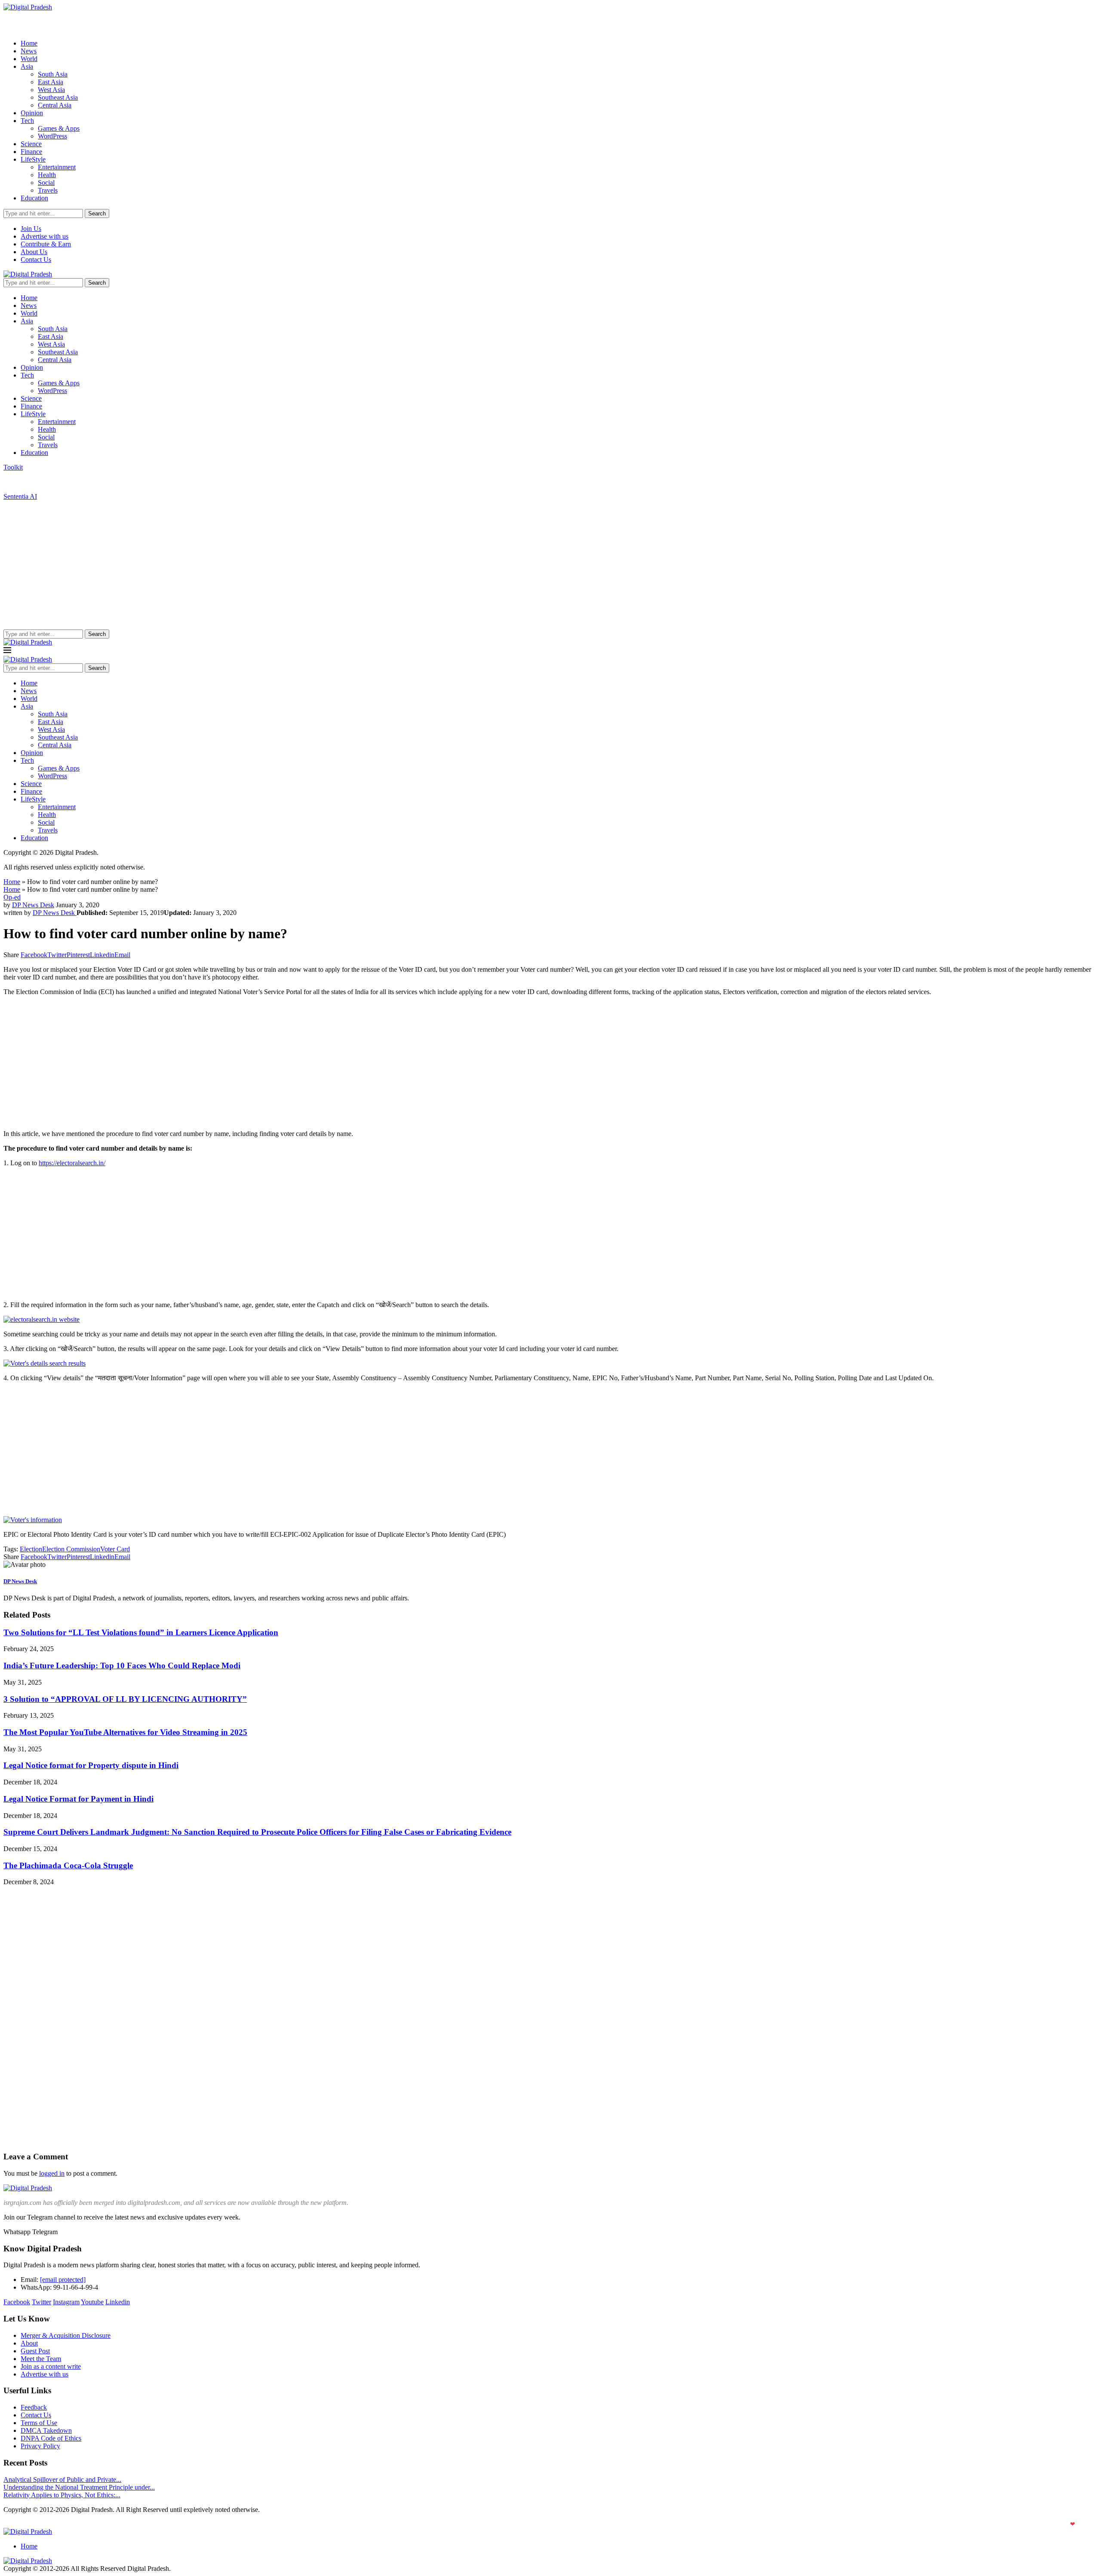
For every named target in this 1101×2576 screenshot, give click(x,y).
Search (97, 213)
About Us (34, 252)
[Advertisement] (550, 565)
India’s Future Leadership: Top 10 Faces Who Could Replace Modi (122, 1666)
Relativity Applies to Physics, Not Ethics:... (62, 2495)
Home (29, 43)
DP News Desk (33, 905)
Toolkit (13, 467)
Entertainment (57, 167)
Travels (48, 190)
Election (31, 1549)
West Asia (51, 90)
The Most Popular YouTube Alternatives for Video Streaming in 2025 (125, 1732)
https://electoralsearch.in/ (72, 1163)
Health (47, 175)
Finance (31, 152)
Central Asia (55, 105)
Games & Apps (59, 128)
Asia (27, 66)
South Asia (53, 74)
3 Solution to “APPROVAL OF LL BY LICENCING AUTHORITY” (125, 1699)
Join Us (31, 229)
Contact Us (36, 259)
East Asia (51, 82)
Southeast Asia (58, 97)
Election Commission (71, 1549)
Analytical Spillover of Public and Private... (62, 2479)
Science (31, 144)
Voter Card (115, 1549)
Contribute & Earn (46, 244)
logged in (52, 2173)
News (29, 51)
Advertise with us (45, 236)
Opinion (32, 113)
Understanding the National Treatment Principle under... (79, 2487)
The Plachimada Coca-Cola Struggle (68, 1865)
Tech (27, 121)
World (29, 59)
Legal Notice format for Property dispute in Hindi (91, 1765)
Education (34, 198)
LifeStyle (33, 159)
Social (46, 183)
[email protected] (63, 2280)
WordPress (52, 136)
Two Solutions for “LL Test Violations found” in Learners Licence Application (141, 1632)
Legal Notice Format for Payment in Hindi (78, 1799)
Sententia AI (20, 496)
